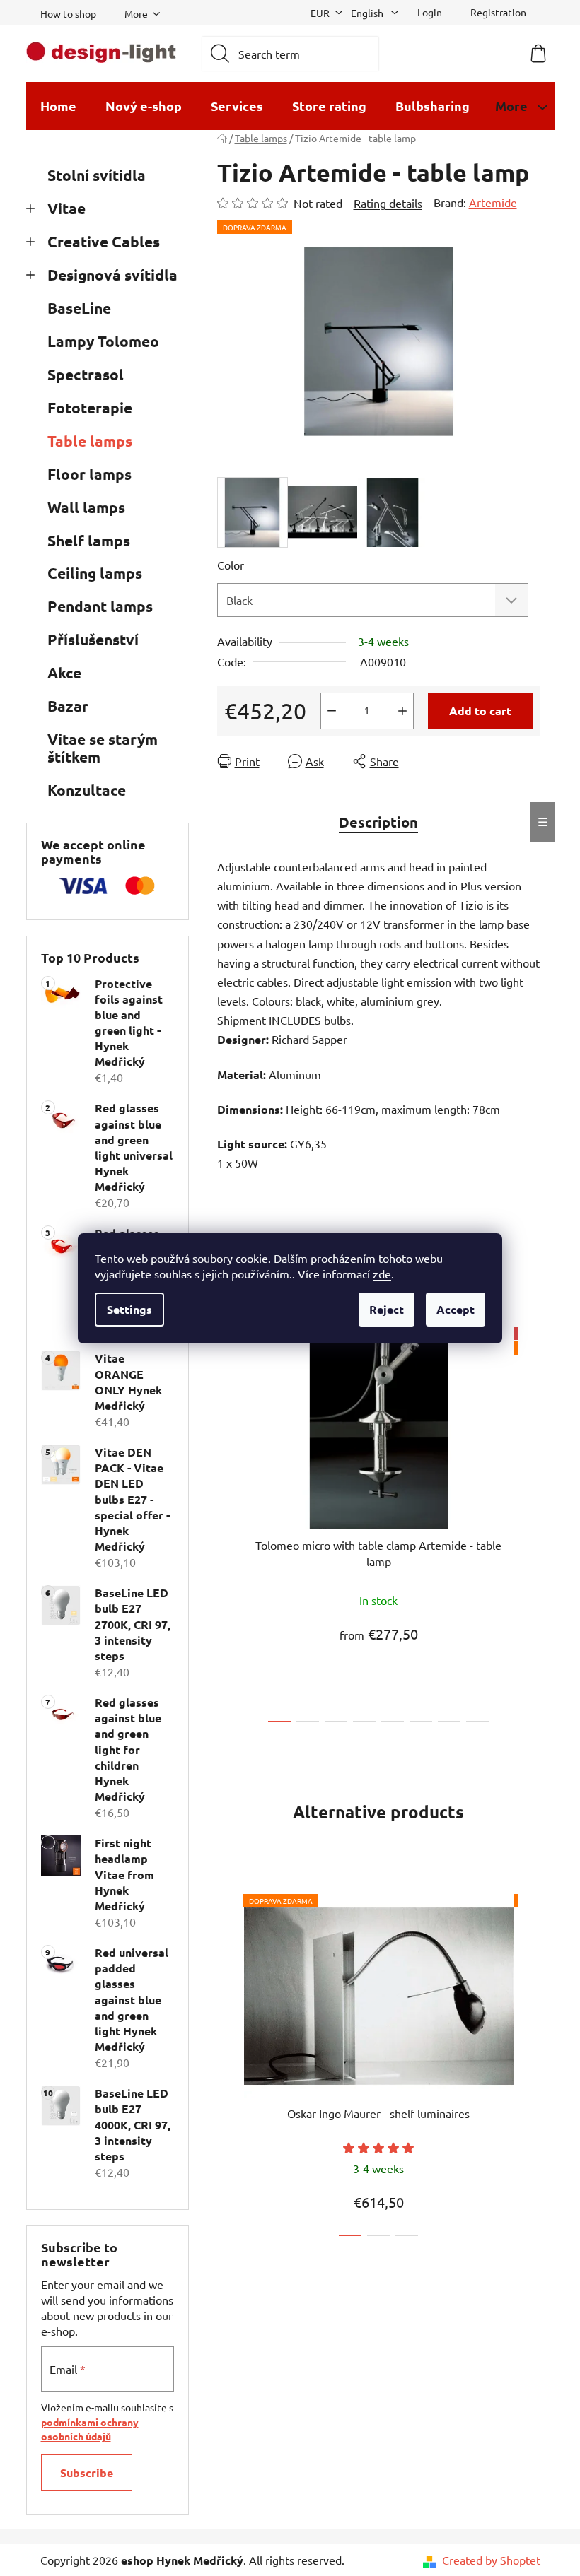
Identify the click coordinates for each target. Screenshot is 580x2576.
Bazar (68, 706)
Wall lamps (86, 507)
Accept (456, 1309)
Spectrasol (86, 374)
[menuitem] (58, 106)
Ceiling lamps (95, 573)
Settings (129, 1309)
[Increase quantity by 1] (402, 711)
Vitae (66, 208)
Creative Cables (104, 241)
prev (228, 1520)
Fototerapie (90, 407)
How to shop (68, 13)
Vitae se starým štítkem (103, 748)
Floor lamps (89, 474)
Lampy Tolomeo (103, 341)
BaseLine (79, 308)
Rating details (388, 203)
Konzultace (87, 790)
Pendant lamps (100, 606)
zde (382, 1274)
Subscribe (87, 2472)
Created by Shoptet (491, 2560)
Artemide (493, 202)
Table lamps (90, 441)
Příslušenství (93, 639)
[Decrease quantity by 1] (332, 711)
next (529, 1520)
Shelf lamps (89, 540)
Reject (387, 1309)
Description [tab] (378, 822)
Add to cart (480, 711)
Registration (498, 12)
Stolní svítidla (97, 175)
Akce (64, 672)
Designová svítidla (112, 275)
